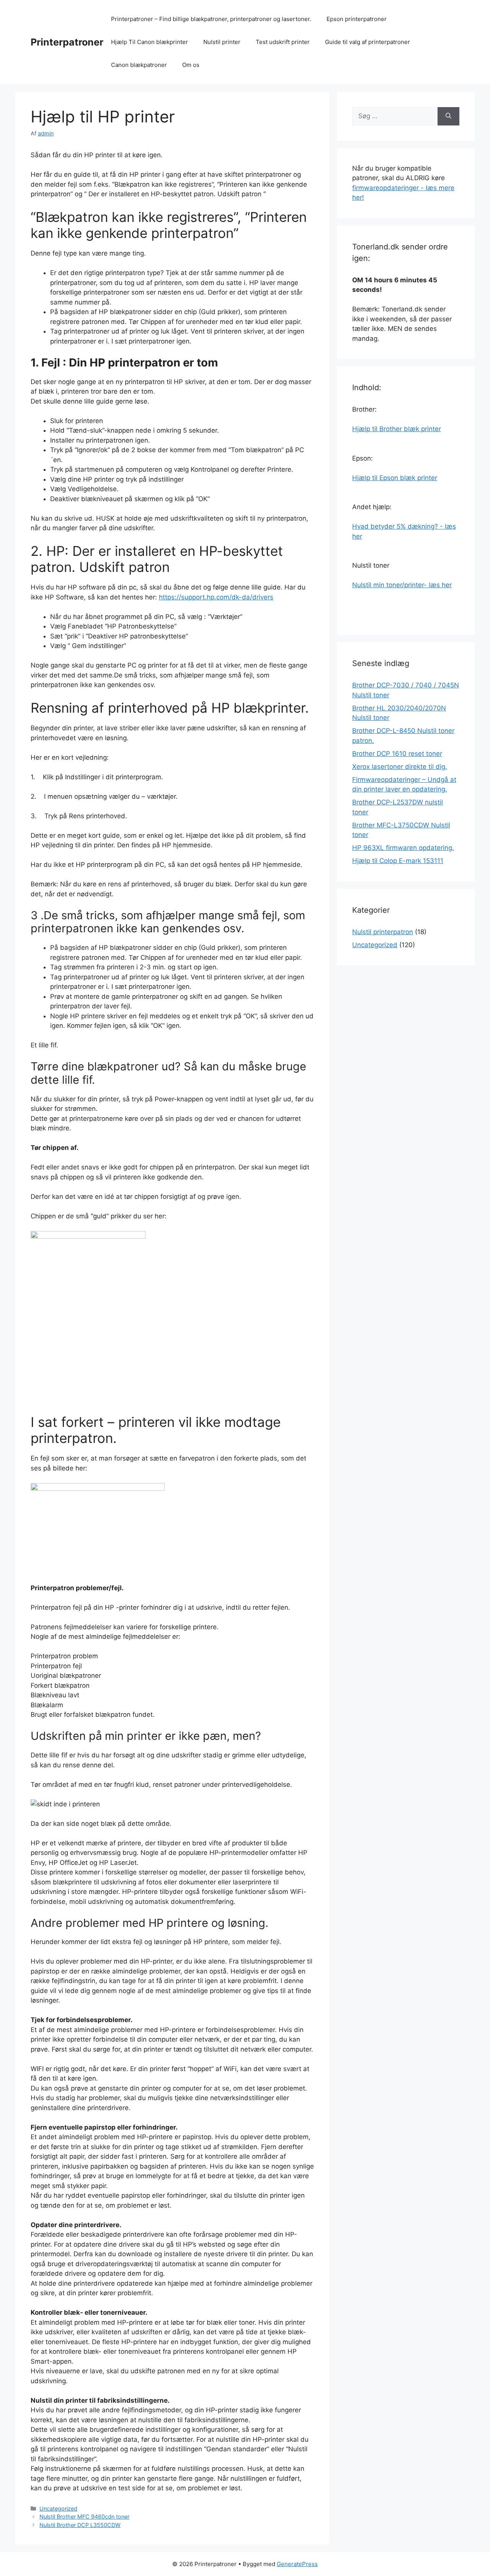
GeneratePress (297, 2564)
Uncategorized (58, 2508)
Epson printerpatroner (357, 19)
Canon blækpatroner (139, 65)
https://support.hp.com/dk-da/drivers (216, 597)
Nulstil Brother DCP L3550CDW (80, 2525)
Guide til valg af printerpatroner (367, 42)
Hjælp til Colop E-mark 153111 (398, 861)
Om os (191, 65)
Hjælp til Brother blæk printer (397, 429)
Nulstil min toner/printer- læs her (402, 585)
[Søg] (448, 116)
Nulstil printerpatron (383, 932)
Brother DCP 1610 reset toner (397, 754)
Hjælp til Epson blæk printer (395, 478)
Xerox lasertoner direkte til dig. (400, 767)
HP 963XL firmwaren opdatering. (403, 848)
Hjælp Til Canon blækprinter (149, 42)
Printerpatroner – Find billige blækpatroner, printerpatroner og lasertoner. (211, 19)
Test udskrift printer (283, 42)
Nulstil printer (222, 42)
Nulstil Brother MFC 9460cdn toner (84, 2517)
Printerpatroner (67, 42)
